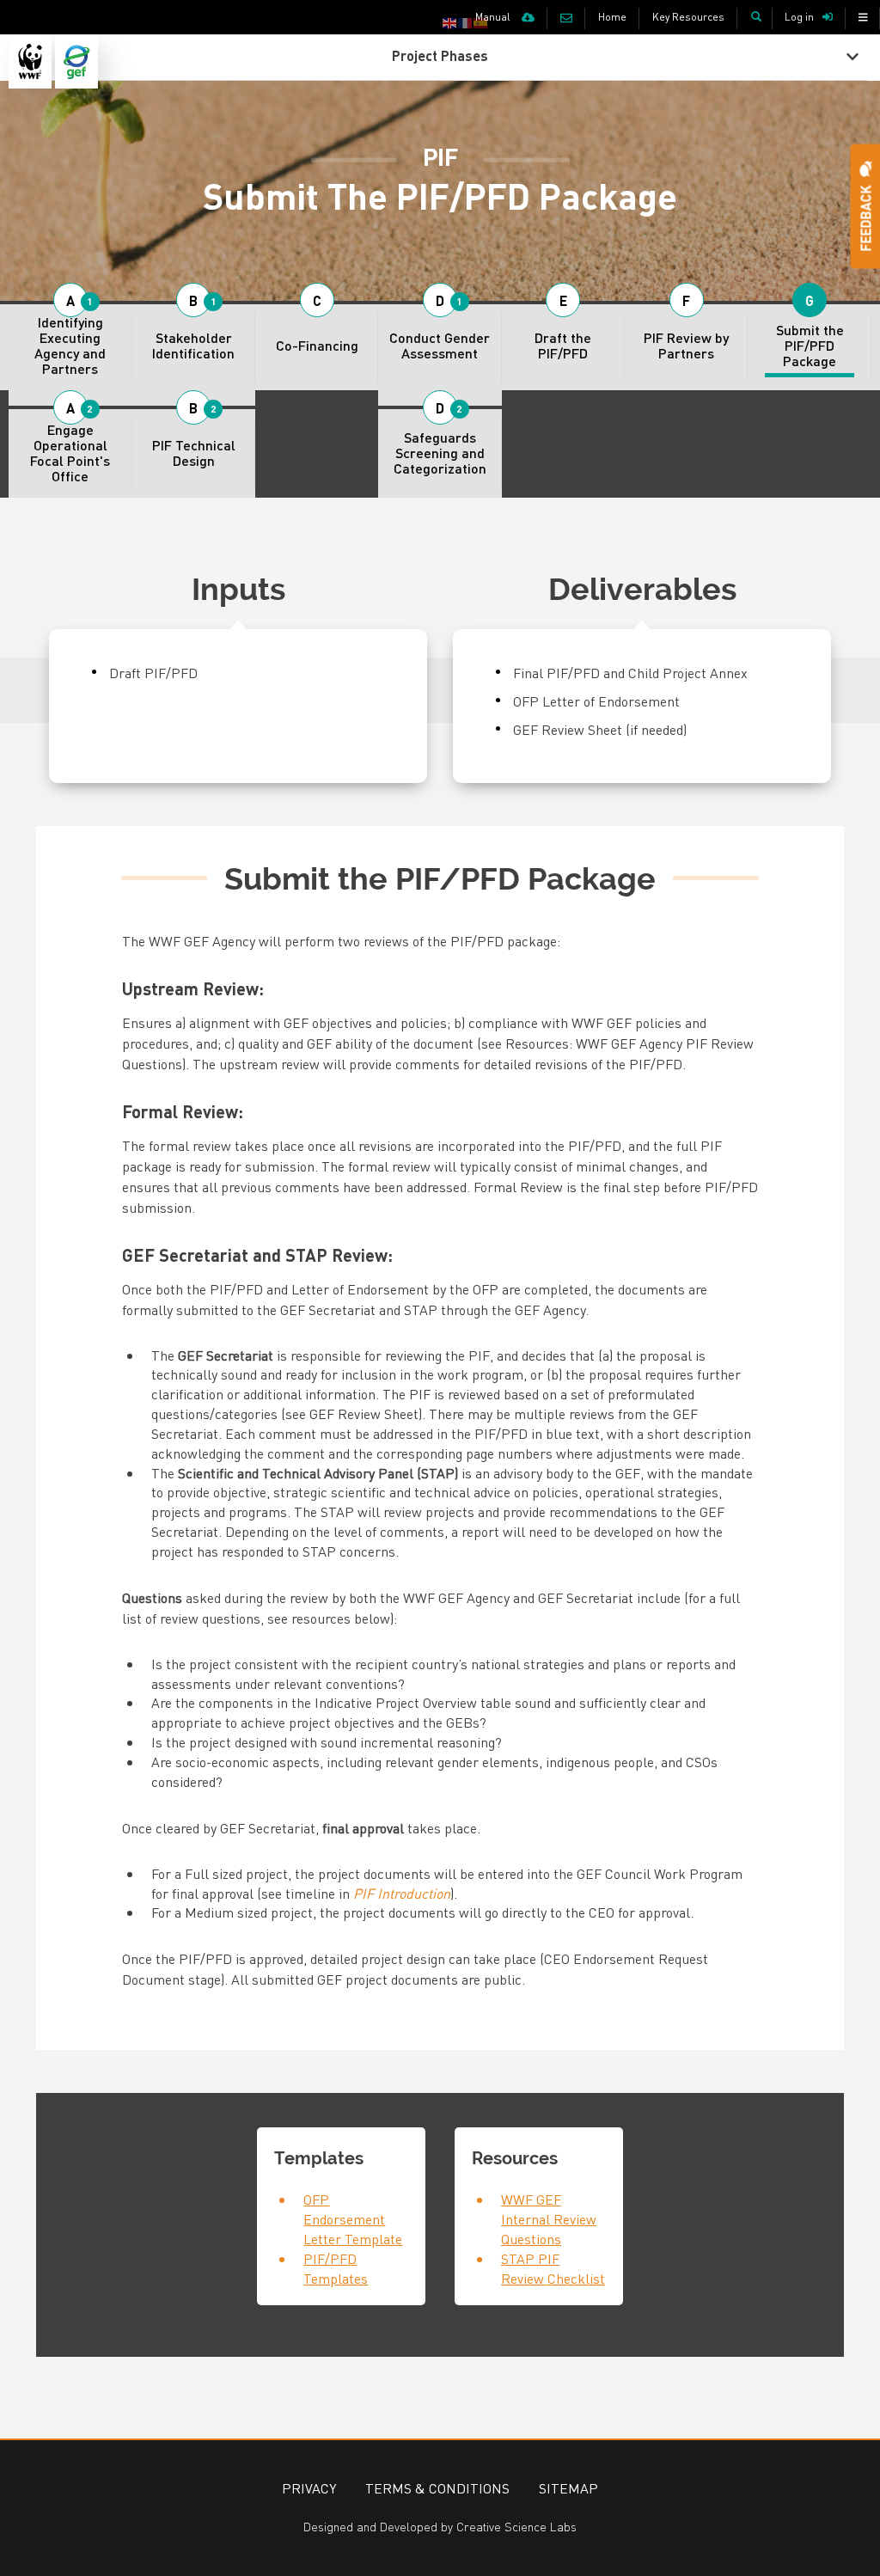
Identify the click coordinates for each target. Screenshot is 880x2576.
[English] (450, 21)
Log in (799, 17)
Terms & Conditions (437, 2488)
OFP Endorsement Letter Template (353, 2219)
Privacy (309, 2488)
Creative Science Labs (516, 2526)
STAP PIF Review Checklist (553, 2268)
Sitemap (568, 2488)
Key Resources (688, 17)
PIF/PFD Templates (336, 2268)
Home (612, 17)
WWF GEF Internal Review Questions (549, 2219)
